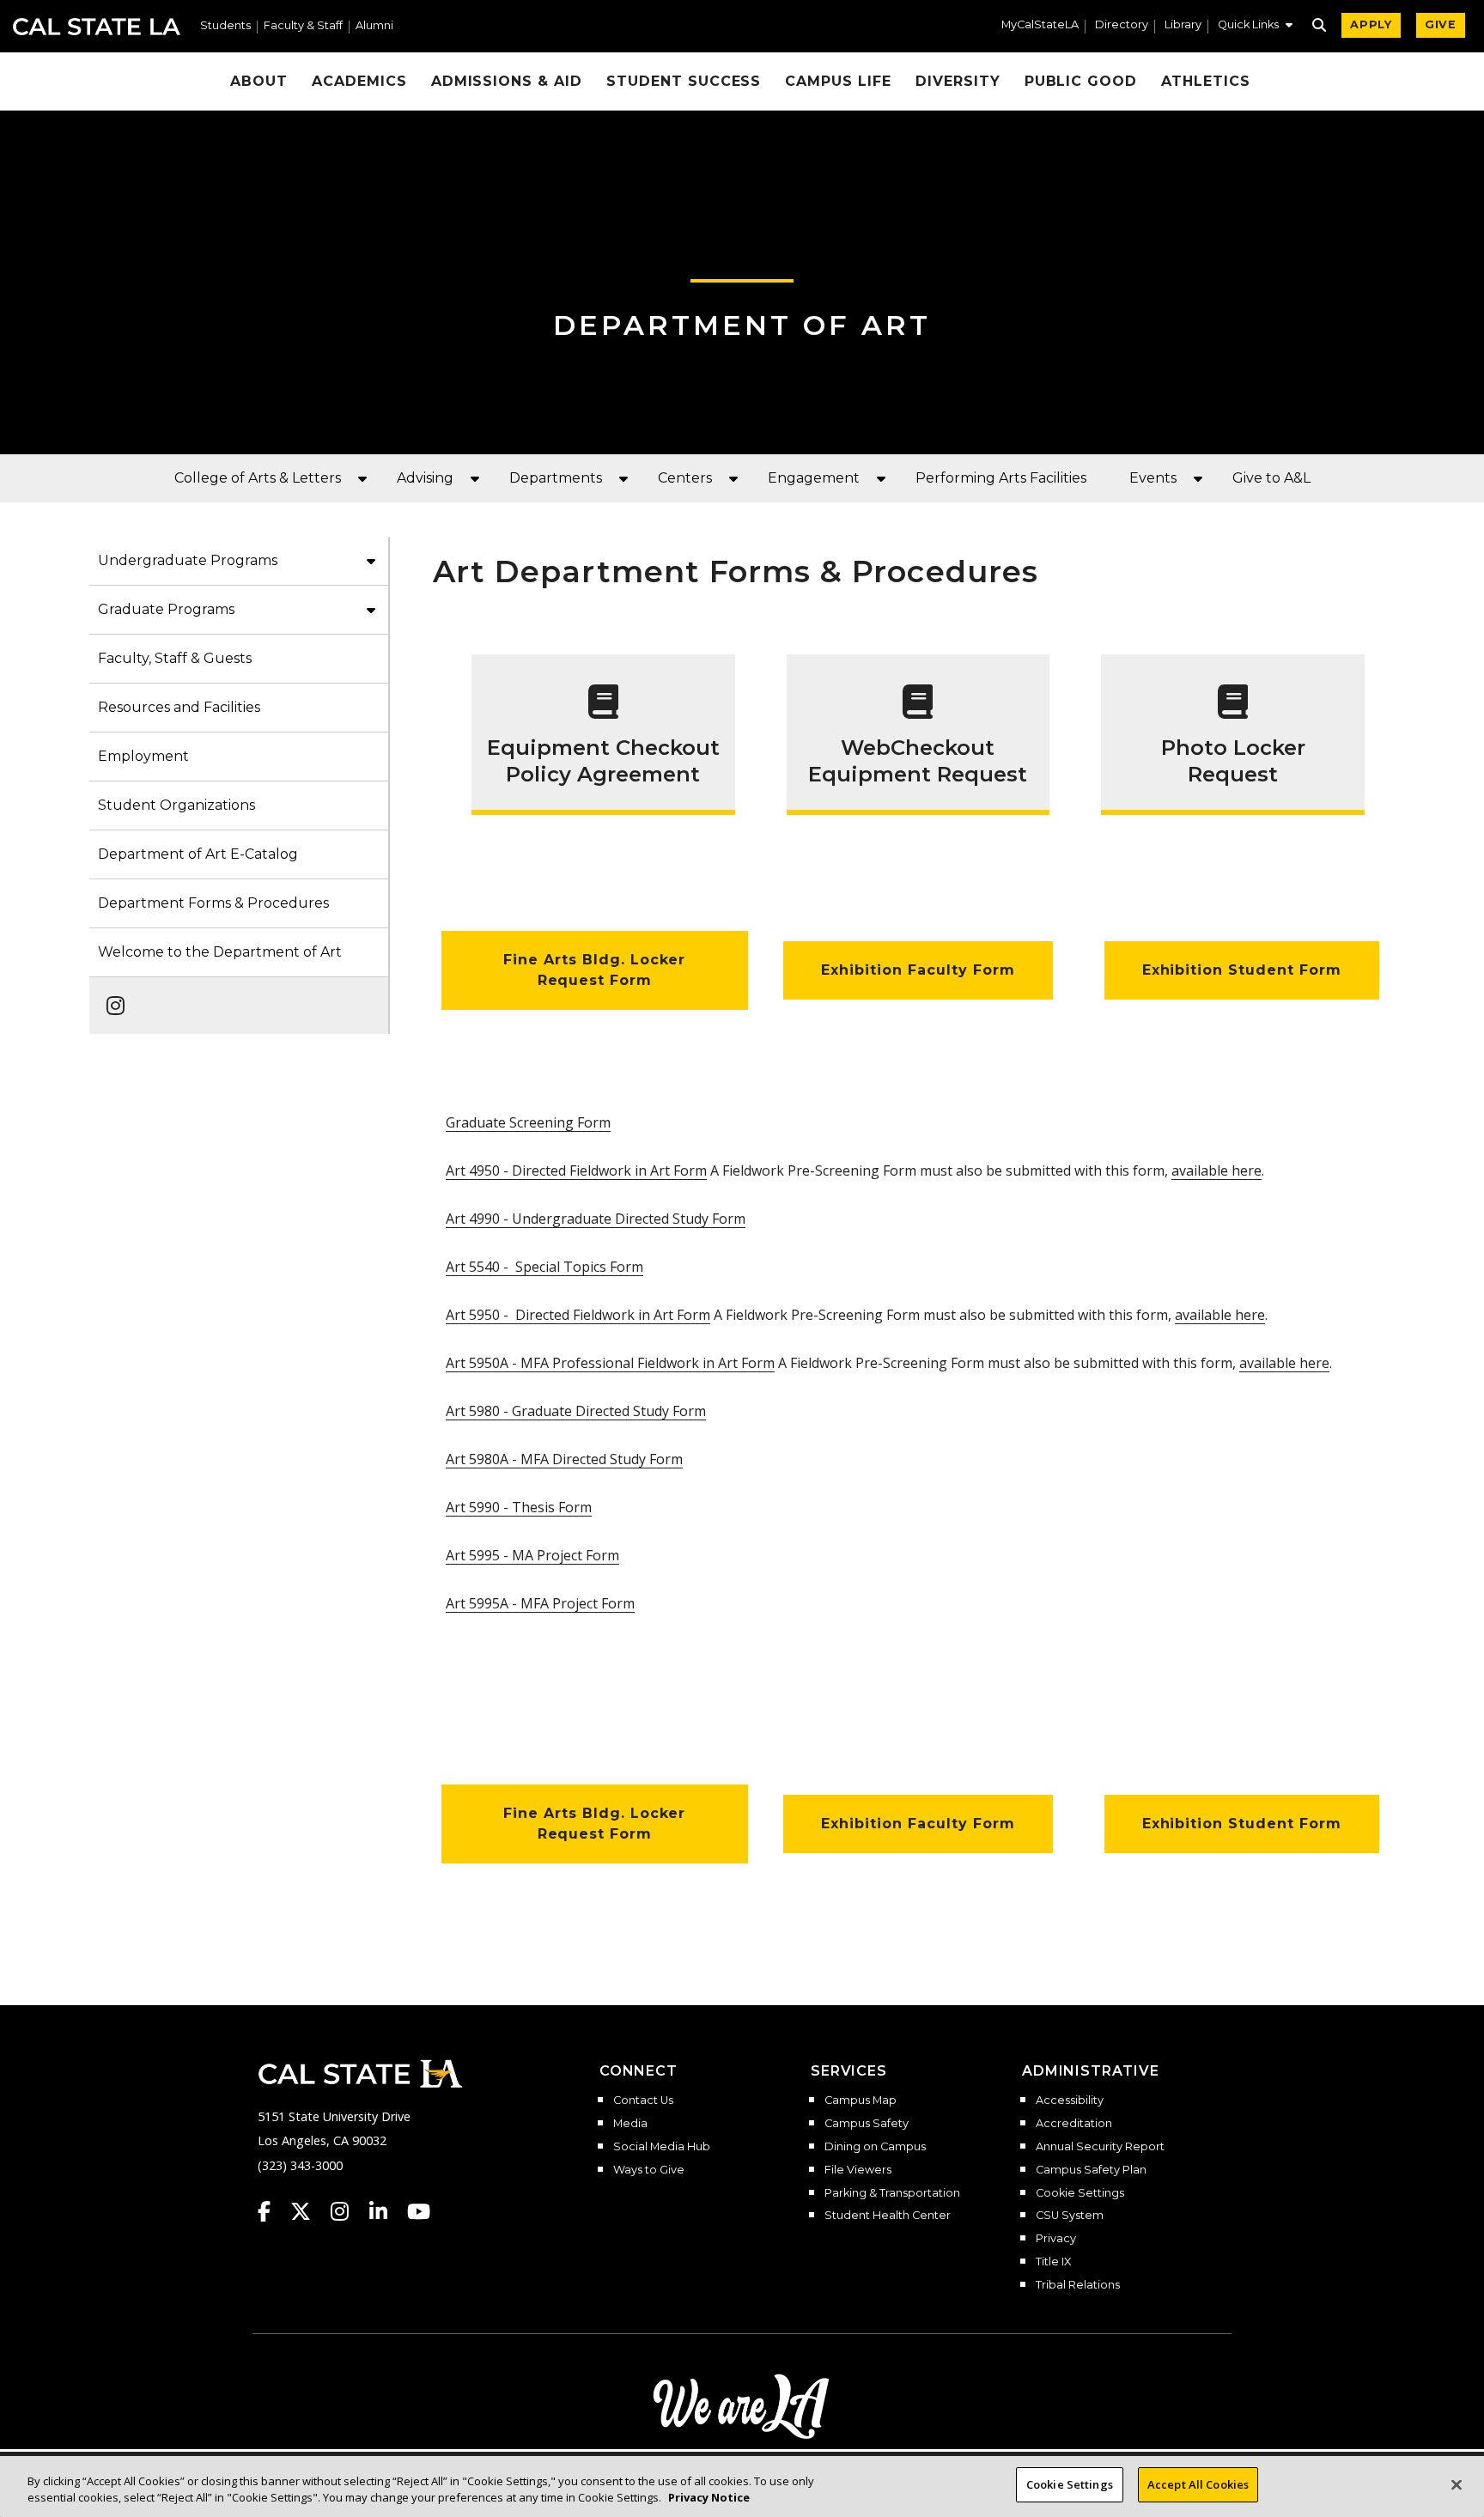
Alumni (374, 26)
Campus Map (861, 2101)
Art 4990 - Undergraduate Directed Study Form (596, 1219)
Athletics (1206, 81)
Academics (359, 81)
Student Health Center (888, 2216)
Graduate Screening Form (528, 1122)
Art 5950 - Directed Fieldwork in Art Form (578, 1315)
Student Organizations (176, 805)
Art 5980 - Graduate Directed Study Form (576, 1411)
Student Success (684, 81)
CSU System (1070, 2216)
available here (1216, 1170)
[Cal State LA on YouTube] (419, 2211)
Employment (143, 756)
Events (1153, 478)
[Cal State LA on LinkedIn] (386, 2211)
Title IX (1053, 2262)
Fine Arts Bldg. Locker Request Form (594, 970)
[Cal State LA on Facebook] (272, 2211)
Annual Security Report (1100, 2147)
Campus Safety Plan (1091, 2170)
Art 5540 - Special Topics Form (544, 1267)
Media (630, 2124)
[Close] (1457, 2484)
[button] (1255, 27)
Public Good (1081, 81)
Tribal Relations (1078, 2285)
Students (225, 26)
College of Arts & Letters (258, 478)
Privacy (1056, 2239)
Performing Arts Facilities (1001, 478)
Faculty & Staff (303, 26)
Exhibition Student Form (1242, 970)
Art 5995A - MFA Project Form (540, 1603)
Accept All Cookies (1198, 2484)
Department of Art (742, 325)
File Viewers (858, 2170)
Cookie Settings (1080, 2193)
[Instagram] (110, 997)
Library (1183, 25)
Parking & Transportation (892, 2193)
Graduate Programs (166, 609)
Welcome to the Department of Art (220, 952)
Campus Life (838, 81)
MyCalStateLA (1040, 25)
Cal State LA (97, 27)
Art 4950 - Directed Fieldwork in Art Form (576, 1170)
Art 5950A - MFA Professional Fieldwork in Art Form (610, 1363)
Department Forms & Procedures (213, 903)
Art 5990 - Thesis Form (519, 1507)
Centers (685, 478)
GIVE (1441, 24)
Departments (556, 478)
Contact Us (643, 2101)
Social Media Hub (662, 2147)
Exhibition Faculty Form (918, 970)
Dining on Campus (875, 2147)
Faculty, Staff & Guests (175, 658)
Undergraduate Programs (188, 560)
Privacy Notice (709, 2498)
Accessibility (1070, 2101)
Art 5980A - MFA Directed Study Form (564, 1459)
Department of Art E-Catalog (198, 854)
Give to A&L (1271, 478)
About (259, 81)
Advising (425, 478)
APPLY (1371, 24)
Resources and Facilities (179, 707)
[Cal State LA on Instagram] (348, 2211)
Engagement (814, 478)
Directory (1122, 25)
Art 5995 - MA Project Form (532, 1555)
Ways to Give (649, 2170)
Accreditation (1074, 2124)
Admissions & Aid (507, 81)
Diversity (958, 81)
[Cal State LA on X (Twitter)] (309, 2211)
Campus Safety (867, 2124)
